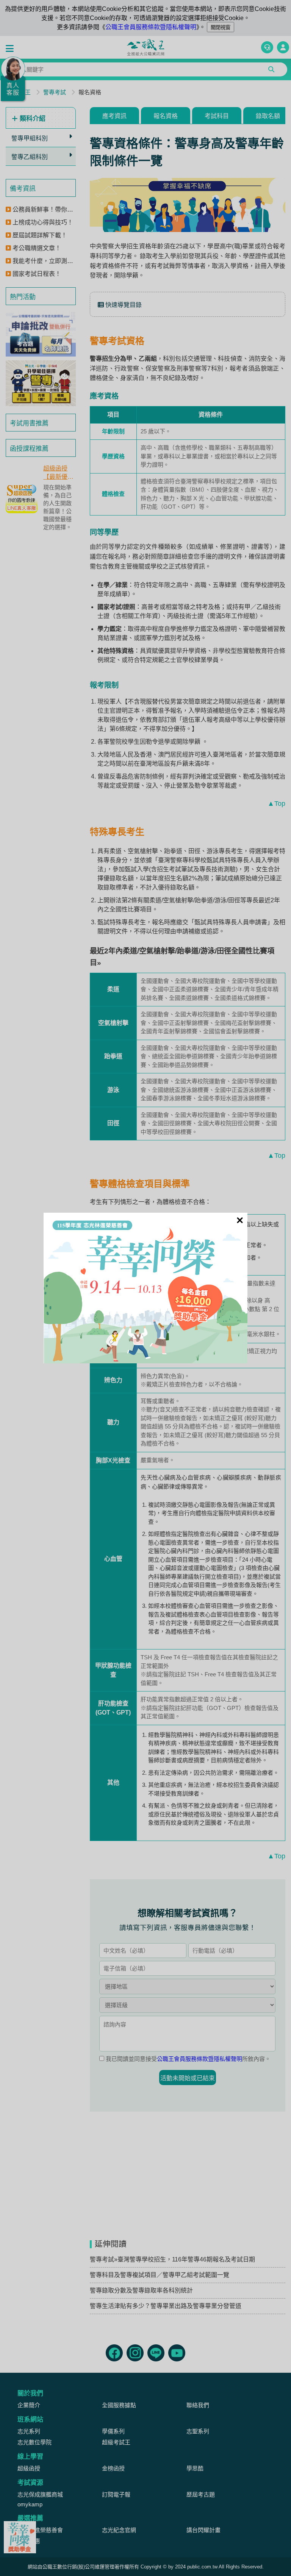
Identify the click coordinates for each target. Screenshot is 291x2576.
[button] (11, 49)
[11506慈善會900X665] (145, 1288)
